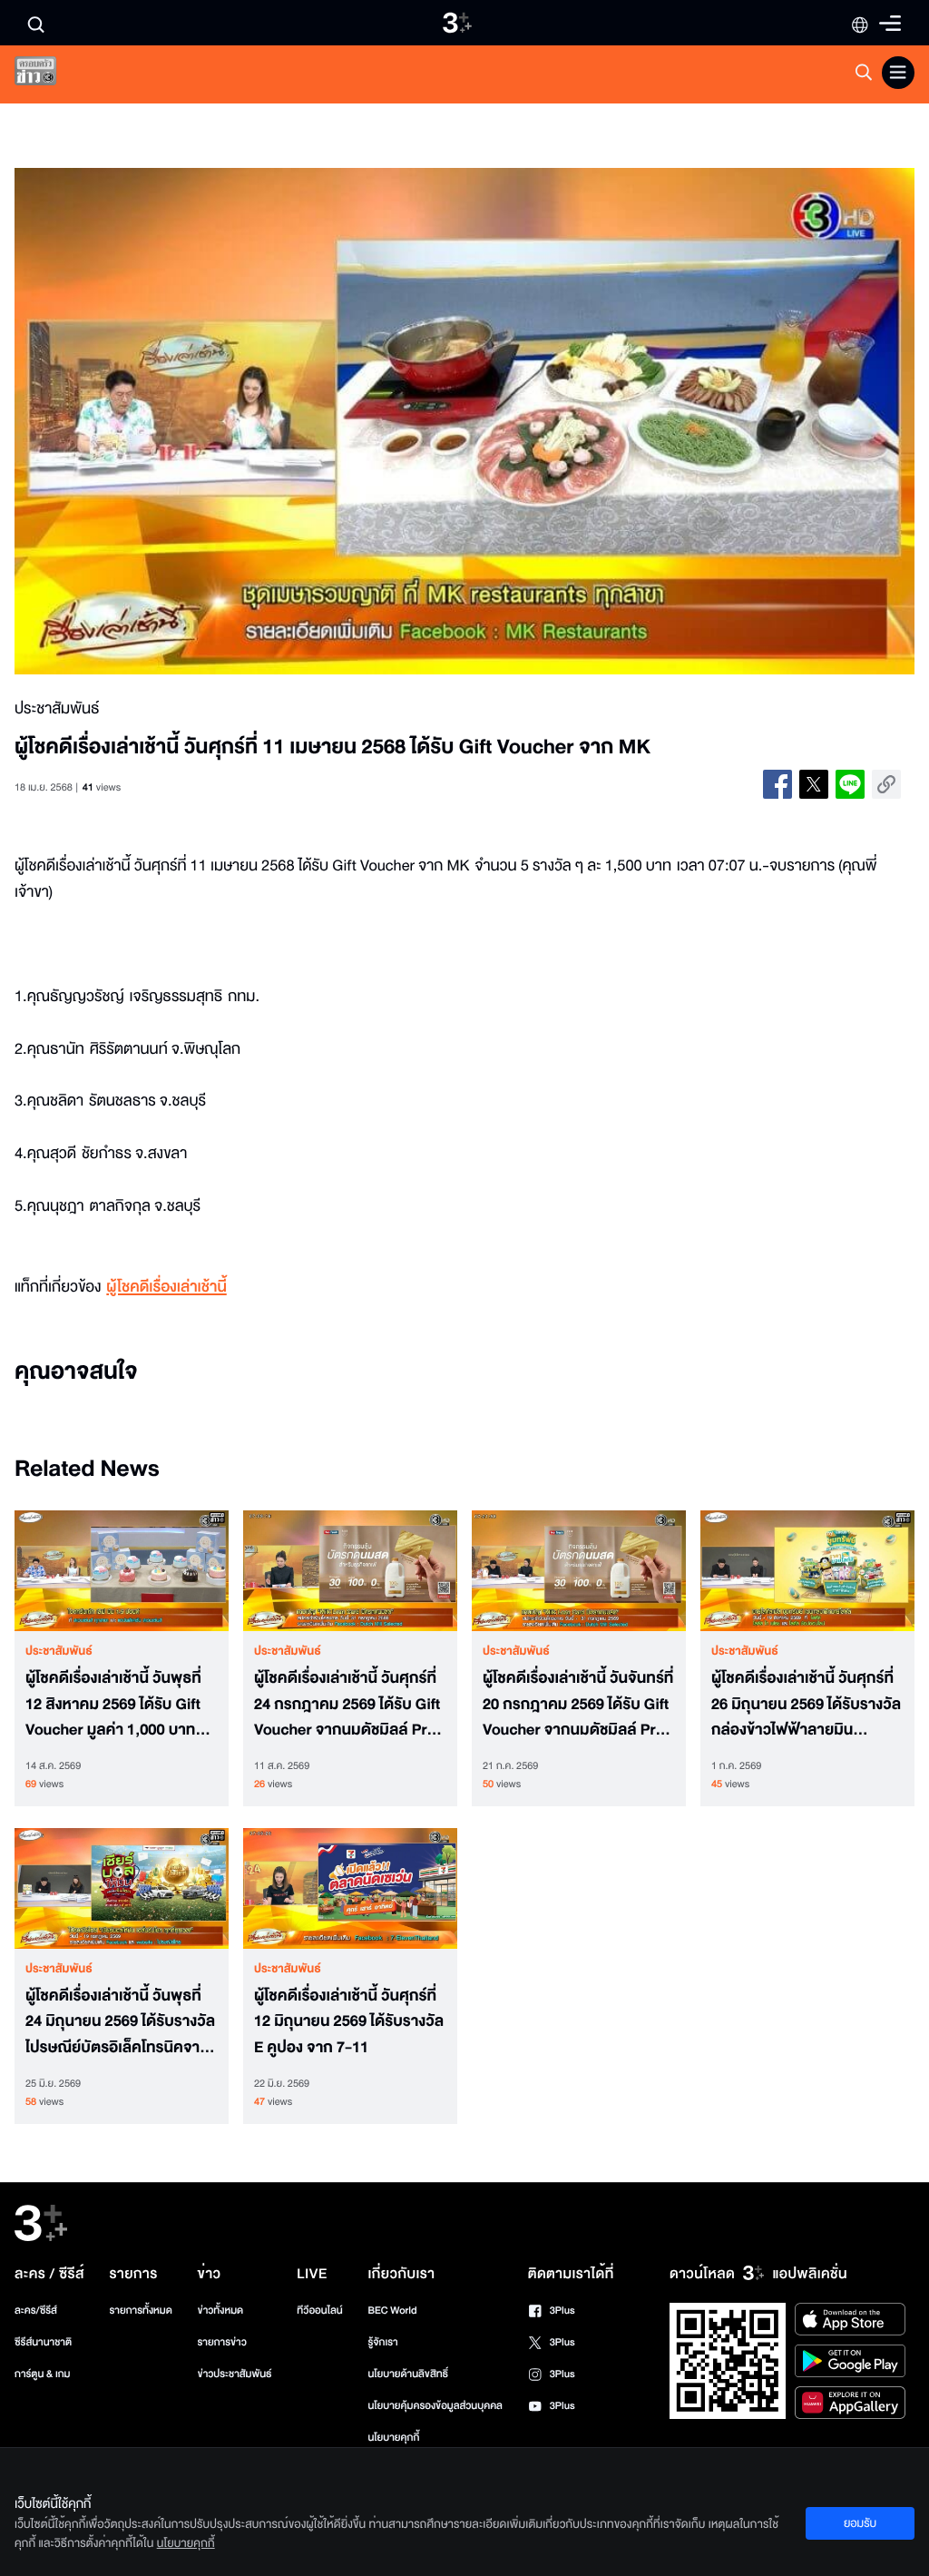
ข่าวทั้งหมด (221, 2311)
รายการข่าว (222, 2342)
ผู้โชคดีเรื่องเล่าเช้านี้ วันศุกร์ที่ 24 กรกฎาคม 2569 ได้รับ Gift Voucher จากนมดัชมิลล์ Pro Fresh (347, 1705)
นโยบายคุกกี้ (393, 2438)
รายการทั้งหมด (141, 2311)
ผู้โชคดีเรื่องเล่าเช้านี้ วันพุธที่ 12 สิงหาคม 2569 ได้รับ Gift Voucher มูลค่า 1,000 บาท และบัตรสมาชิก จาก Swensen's (113, 1705)
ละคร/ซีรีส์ (36, 2311)
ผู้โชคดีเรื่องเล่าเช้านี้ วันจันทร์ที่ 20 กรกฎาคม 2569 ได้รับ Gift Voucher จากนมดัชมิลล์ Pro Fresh (578, 1705)
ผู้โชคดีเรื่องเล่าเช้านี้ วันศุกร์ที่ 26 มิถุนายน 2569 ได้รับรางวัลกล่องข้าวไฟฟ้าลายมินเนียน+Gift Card (806, 1705)
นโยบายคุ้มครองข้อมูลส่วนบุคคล (435, 2406)
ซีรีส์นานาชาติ (43, 2342)
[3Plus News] (51, 75)
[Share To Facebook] (777, 784)
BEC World (392, 2311)
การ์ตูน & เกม (43, 2374)
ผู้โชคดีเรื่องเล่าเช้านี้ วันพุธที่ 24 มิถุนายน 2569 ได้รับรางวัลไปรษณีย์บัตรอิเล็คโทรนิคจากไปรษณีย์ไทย (120, 2022)
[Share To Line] (850, 784)
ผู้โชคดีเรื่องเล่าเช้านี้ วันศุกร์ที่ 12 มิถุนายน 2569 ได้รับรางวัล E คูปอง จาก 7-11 (349, 2022)
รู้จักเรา (382, 2342)
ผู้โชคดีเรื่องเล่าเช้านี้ (166, 1288)
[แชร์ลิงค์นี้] (886, 784)
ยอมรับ (860, 2523)
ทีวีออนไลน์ (319, 2311)
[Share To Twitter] (814, 784)
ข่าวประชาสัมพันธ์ (235, 2374)
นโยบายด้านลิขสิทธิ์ (408, 2374)
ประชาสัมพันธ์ (59, 1651)
